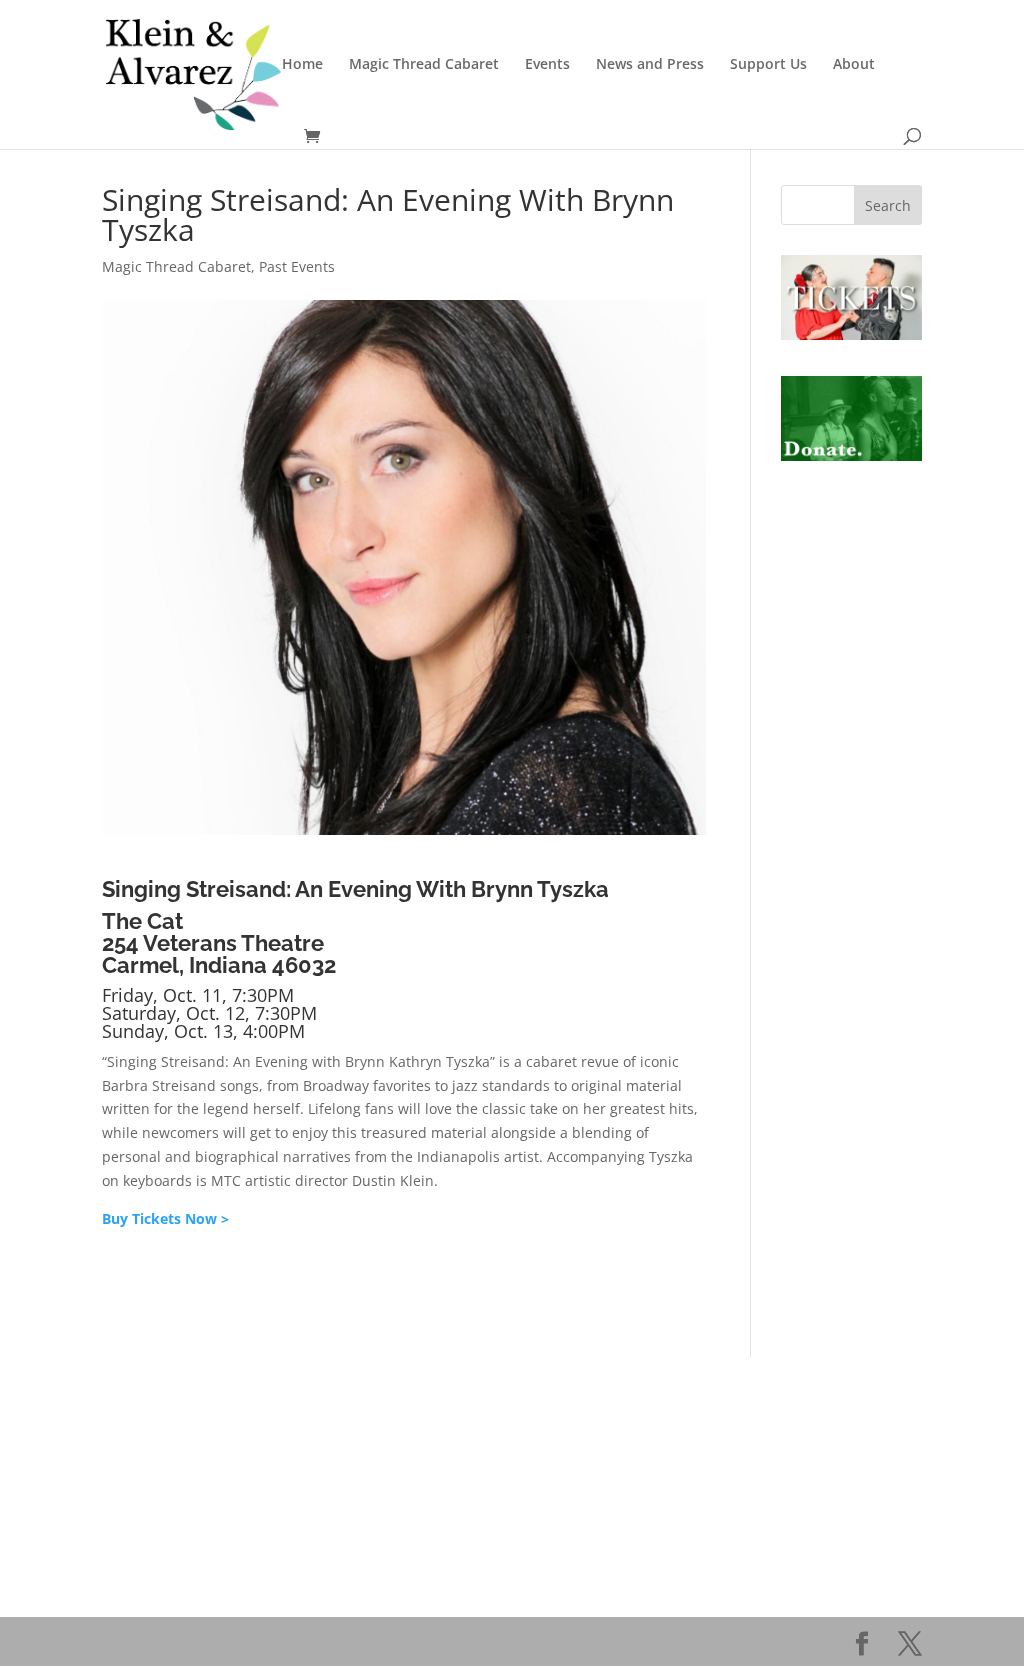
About (854, 65)
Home (302, 65)
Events (547, 65)
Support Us (768, 65)
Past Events (297, 266)
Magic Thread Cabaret (424, 65)
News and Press (650, 65)
